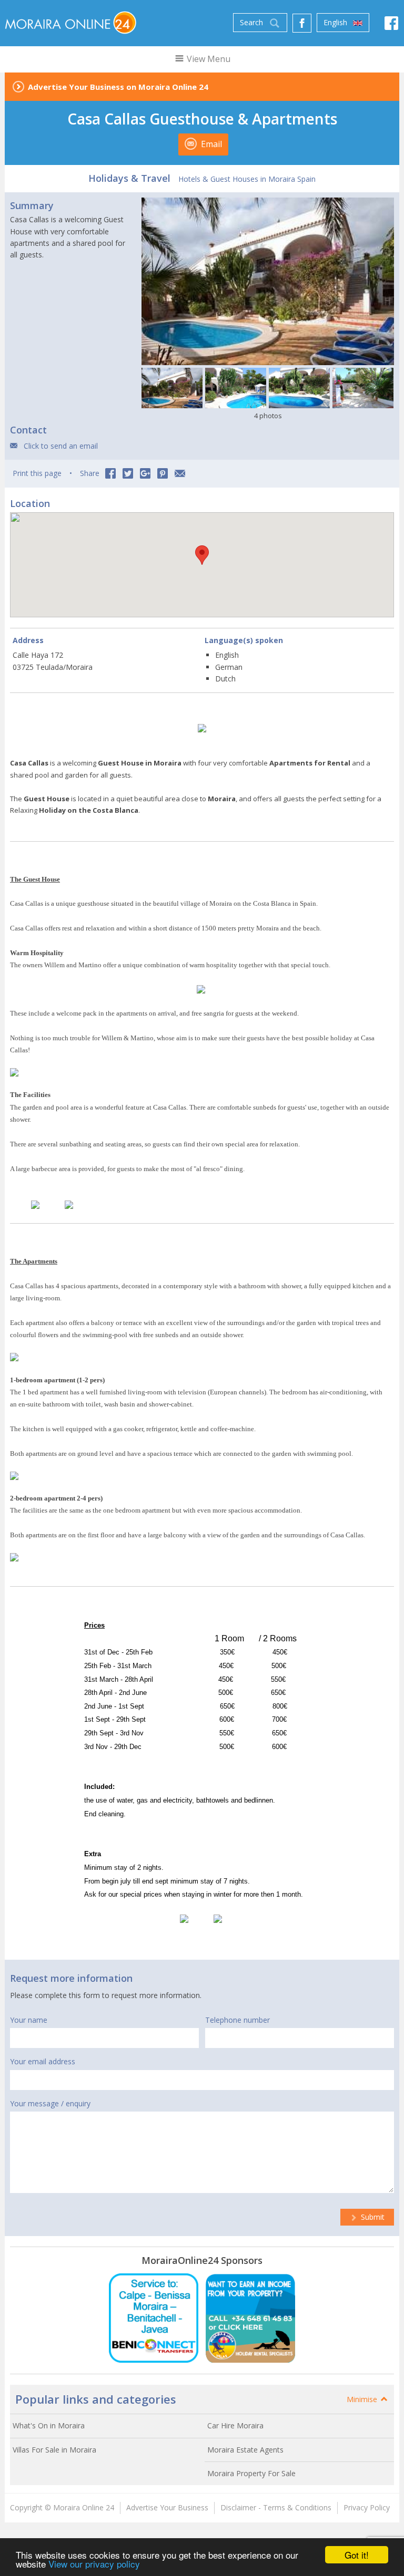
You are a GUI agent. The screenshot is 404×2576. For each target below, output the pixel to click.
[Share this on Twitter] (128, 473)
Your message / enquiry (50, 2103)
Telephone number (238, 2020)
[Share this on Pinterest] (163, 473)
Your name (29, 2020)
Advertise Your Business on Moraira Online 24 (118, 87)
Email (210, 144)
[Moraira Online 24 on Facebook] (391, 26)
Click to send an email (61, 446)
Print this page (37, 473)
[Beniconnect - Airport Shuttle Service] (154, 2318)
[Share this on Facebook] (110, 473)
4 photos (268, 416)
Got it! (357, 2555)
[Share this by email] (180, 473)
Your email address (43, 2061)
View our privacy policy (94, 2564)
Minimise (363, 2399)
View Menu (208, 59)
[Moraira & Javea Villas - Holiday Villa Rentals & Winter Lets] (250, 2318)
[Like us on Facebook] (302, 23)
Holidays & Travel (129, 178)
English (336, 22)
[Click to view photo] (172, 388)
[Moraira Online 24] (70, 22)
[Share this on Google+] (145, 473)
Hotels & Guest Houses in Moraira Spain (247, 179)
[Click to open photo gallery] (268, 282)
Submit (372, 2217)
